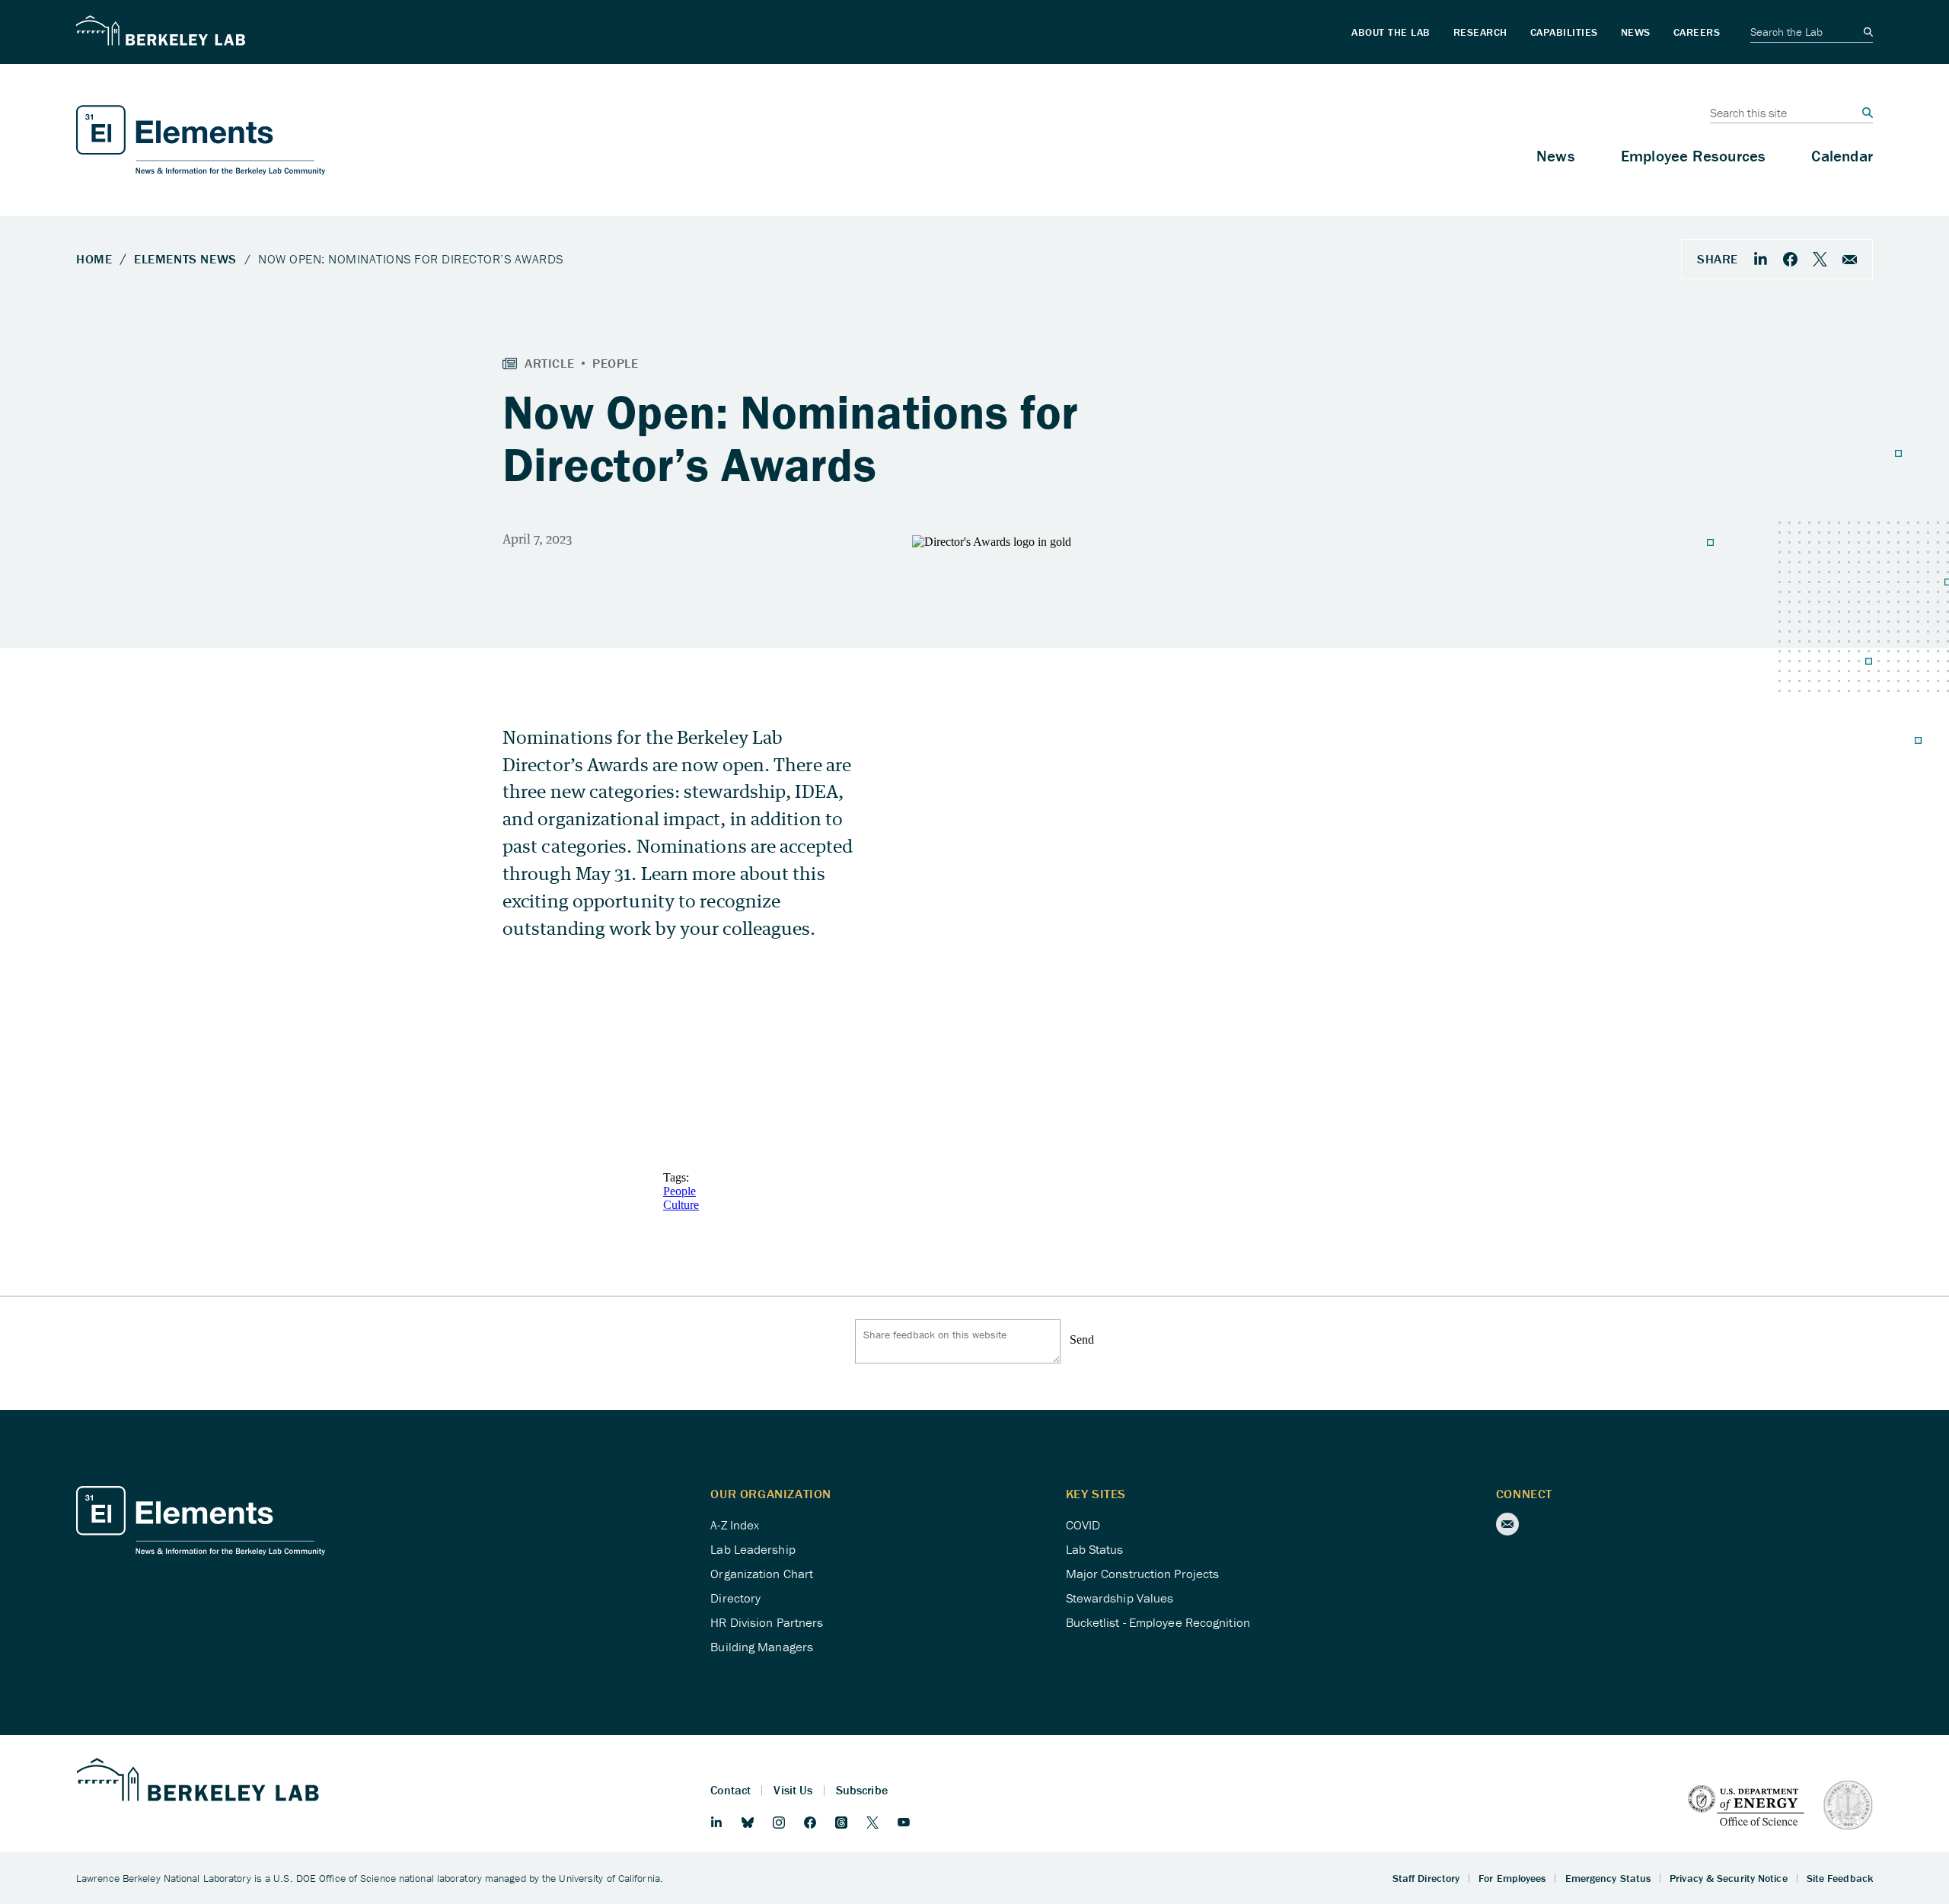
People (679, 1191)
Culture (681, 1205)
